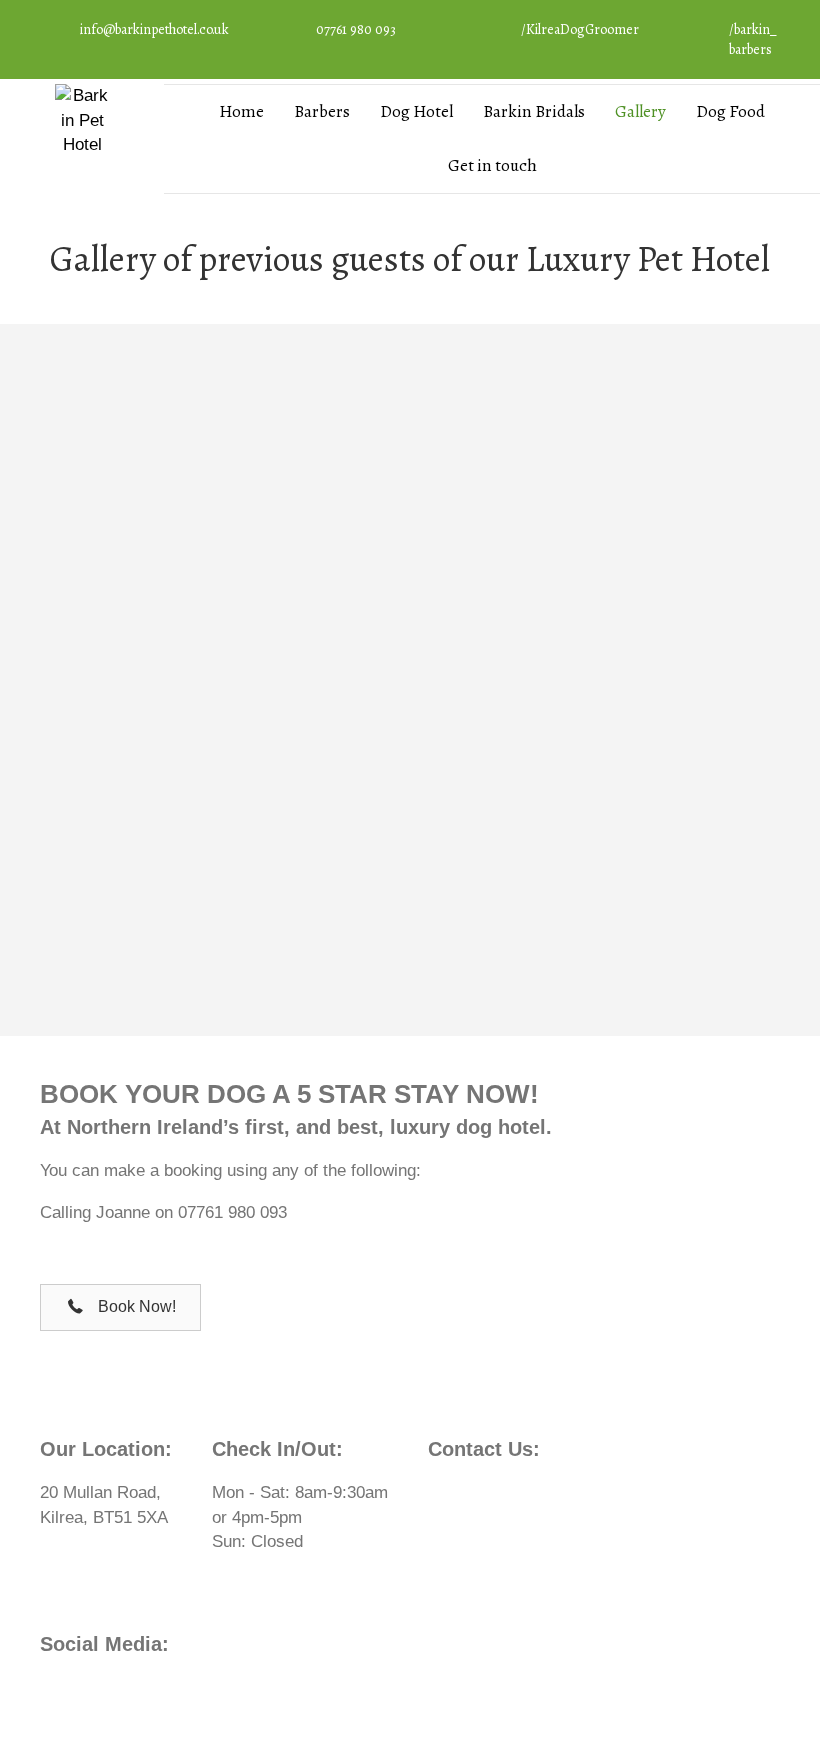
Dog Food (730, 111)
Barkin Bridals (534, 111)
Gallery (640, 111)
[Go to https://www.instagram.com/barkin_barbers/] (734, 44)
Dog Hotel (416, 111)
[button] (120, 1307)
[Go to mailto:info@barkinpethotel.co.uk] (138, 35)
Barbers (322, 111)
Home (241, 111)
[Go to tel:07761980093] (358, 35)
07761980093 (536, 1517)
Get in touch (492, 165)
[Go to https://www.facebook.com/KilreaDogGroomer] (565, 35)
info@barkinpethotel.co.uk (577, 1541)
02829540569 (549, 1492)
